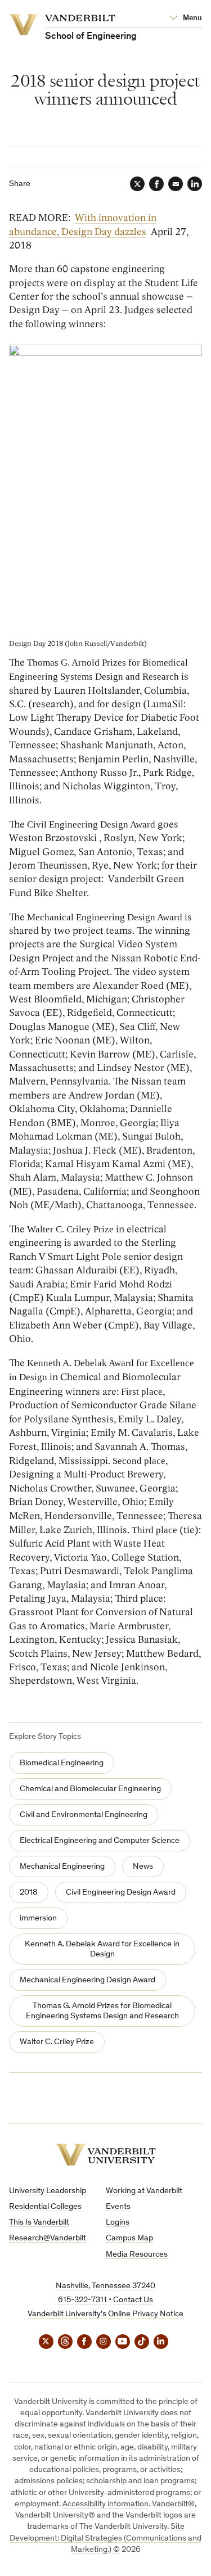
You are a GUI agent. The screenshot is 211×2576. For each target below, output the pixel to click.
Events (118, 2207)
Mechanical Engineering (62, 1867)
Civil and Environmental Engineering (84, 1815)
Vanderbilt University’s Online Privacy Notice (105, 2314)
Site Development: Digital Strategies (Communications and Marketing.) (105, 2538)
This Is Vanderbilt (39, 2223)
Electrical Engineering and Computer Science (100, 1841)
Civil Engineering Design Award (121, 1893)
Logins (118, 2223)
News (143, 1867)
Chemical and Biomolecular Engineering (90, 1789)
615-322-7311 (82, 2300)
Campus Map (129, 2238)
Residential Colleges (45, 2207)
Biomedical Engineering (62, 1763)
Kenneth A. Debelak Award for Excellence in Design (102, 1949)
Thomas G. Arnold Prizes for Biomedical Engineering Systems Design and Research (102, 2011)
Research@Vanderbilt (48, 2238)
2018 (29, 1893)
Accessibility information (105, 2504)
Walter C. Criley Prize (57, 2042)
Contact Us (133, 2300)
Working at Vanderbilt (144, 2191)
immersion (38, 1919)
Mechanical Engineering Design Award (87, 1980)
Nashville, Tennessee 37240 (105, 2286)
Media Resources (137, 2255)
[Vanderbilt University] (106, 2155)
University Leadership (48, 2191)
